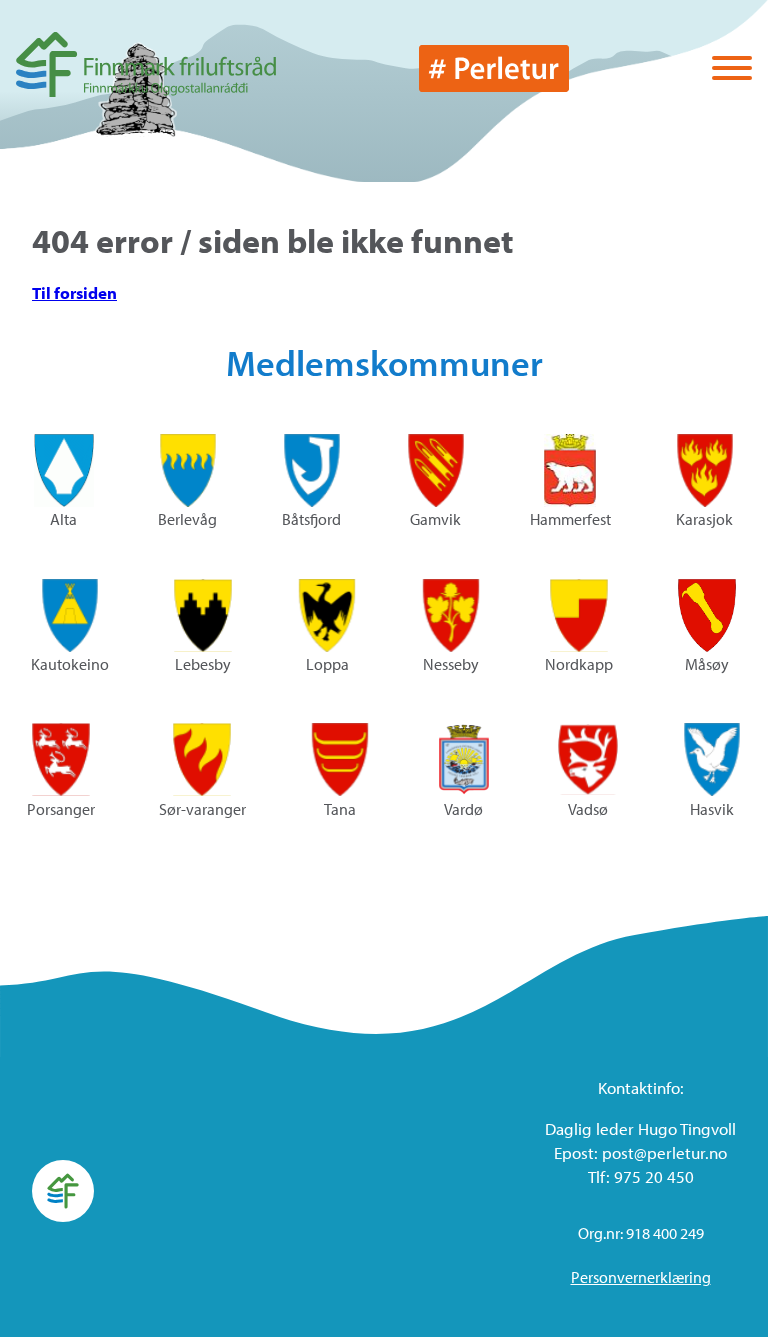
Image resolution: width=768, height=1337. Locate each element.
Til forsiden (74, 292)
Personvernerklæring (641, 1277)
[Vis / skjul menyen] (732, 70)
